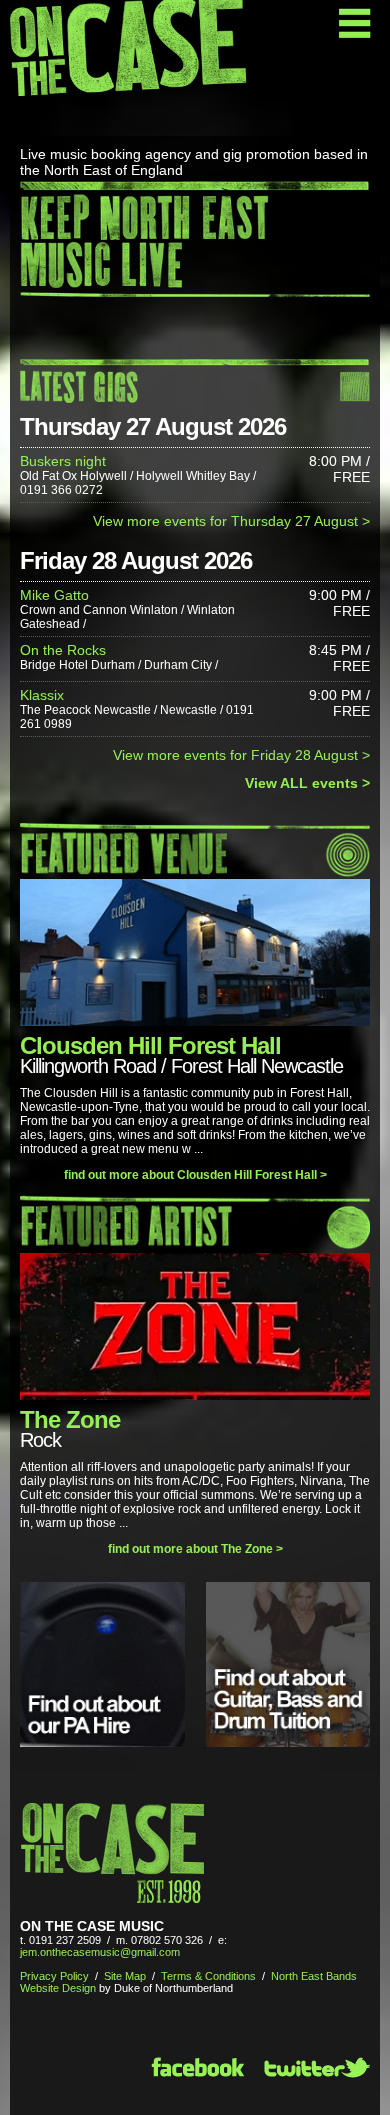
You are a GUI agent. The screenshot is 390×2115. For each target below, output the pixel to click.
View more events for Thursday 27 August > (231, 521)
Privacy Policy (54, 1976)
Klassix (42, 695)
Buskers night (63, 461)
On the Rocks (63, 650)
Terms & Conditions (208, 1976)
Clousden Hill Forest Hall (150, 1045)
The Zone (70, 1419)
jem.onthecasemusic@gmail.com (100, 1952)
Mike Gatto (54, 595)
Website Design (58, 1988)
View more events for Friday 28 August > (241, 755)
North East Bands (314, 1976)
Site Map (125, 1976)
